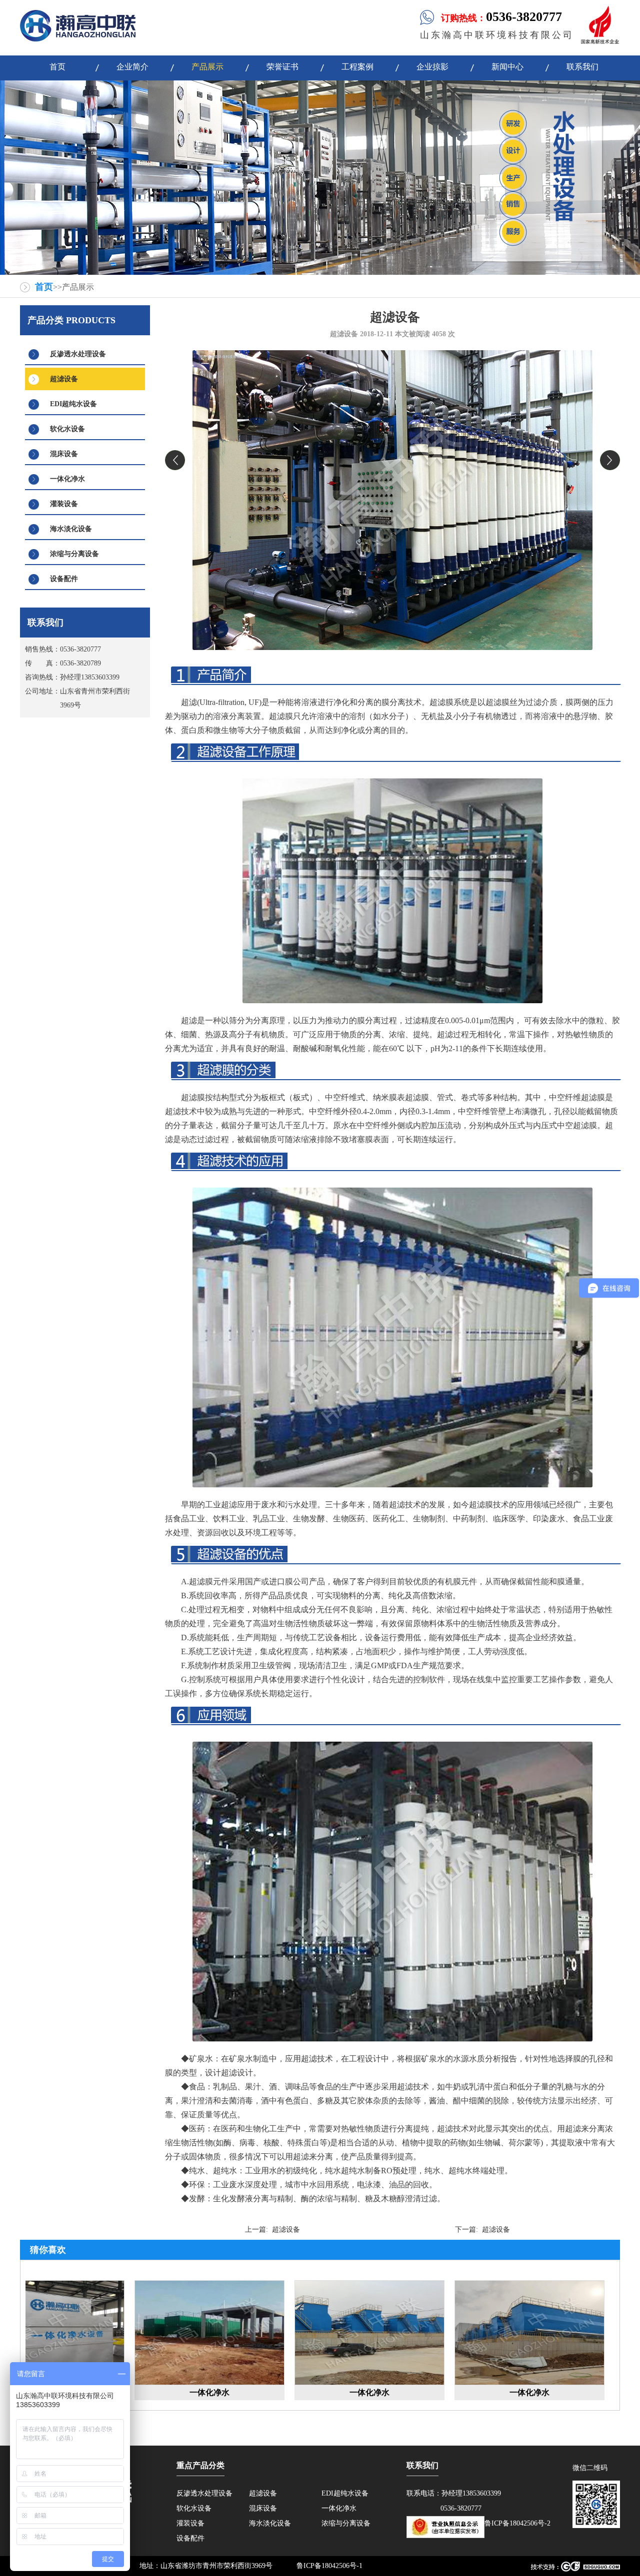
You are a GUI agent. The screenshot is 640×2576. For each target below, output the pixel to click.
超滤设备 (64, 379)
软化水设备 (67, 429)
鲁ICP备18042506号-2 (517, 2523)
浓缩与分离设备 (74, 554)
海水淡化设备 (71, 529)
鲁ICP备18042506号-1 (329, 2566)
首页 (44, 287)
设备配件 (64, 579)
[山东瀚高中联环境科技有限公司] (78, 39)
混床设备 (64, 454)
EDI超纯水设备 (73, 404)
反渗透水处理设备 (78, 354)
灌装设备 (64, 504)
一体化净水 (67, 479)
